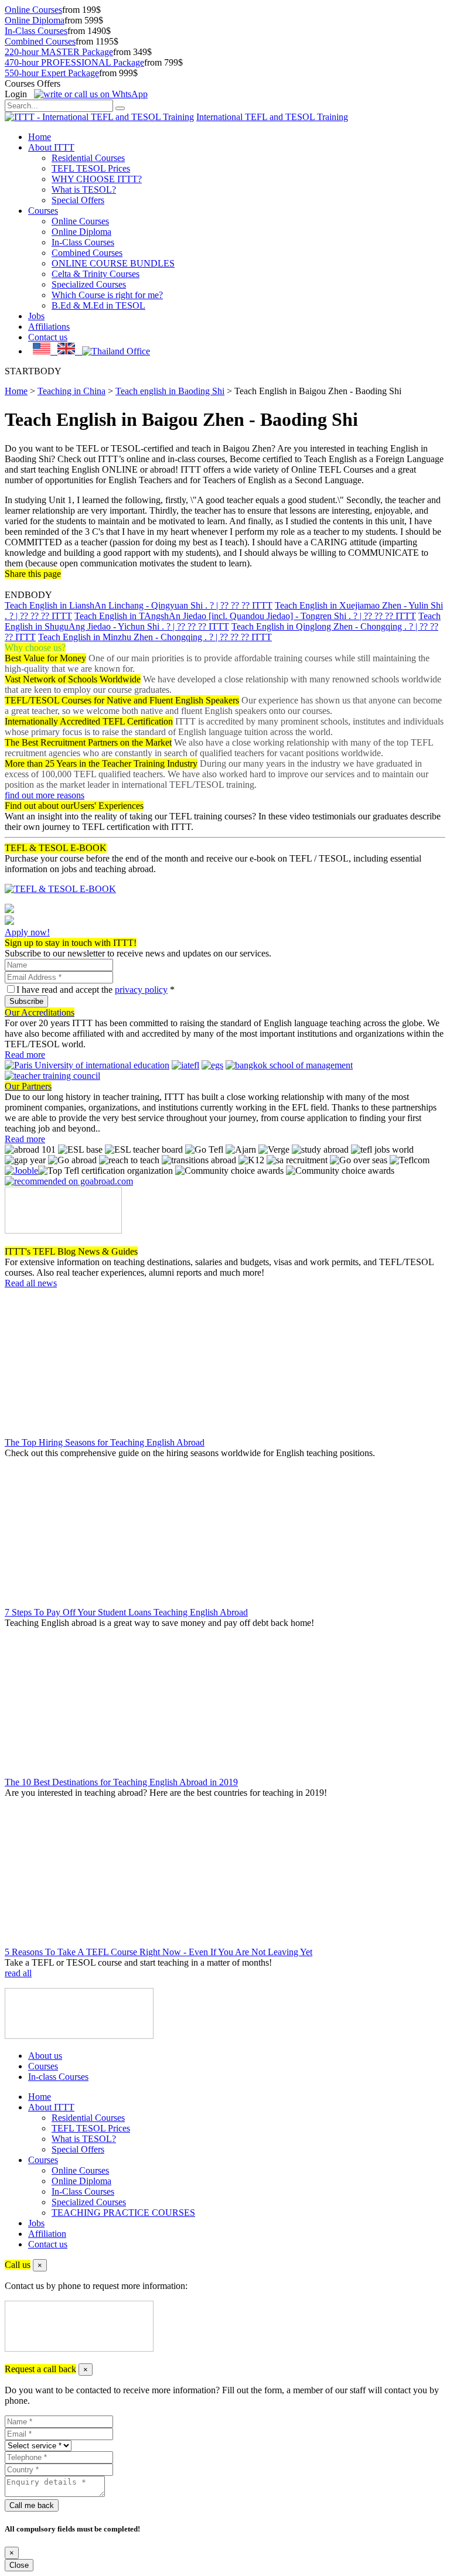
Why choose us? (35, 648)
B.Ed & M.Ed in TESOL (98, 305)
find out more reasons (45, 795)
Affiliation (47, 2234)
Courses (43, 211)
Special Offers (78, 200)
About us (45, 2056)
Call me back (32, 2505)
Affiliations (49, 327)
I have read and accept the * (96, 990)
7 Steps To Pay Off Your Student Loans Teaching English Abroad (126, 1612)
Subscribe (26, 1001)
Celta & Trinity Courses (96, 274)
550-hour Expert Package (52, 73)
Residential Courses (88, 158)
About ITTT (51, 147)
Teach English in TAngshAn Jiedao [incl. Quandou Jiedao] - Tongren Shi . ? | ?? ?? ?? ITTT (245, 616)
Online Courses (33, 10)
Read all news (31, 1283)
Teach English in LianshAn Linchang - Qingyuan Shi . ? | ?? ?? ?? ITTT (139, 605)
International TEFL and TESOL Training (272, 117)
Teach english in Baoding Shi (170, 391)
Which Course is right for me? (107, 295)
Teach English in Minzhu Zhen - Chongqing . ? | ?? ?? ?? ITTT (155, 637)
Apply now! (27, 932)
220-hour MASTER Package (59, 52)
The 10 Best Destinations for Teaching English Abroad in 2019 (121, 1782)
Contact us (48, 337)
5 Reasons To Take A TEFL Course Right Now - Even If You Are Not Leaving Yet (158, 1952)
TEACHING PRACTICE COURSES (123, 2213)
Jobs (36, 316)
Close (19, 2565)
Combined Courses (40, 41)
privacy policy (141, 990)
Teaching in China (71, 391)
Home (40, 137)
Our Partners (28, 1086)
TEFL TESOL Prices (91, 168)
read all (18, 1973)
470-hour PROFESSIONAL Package (74, 62)
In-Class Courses (36, 31)
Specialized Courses (89, 284)
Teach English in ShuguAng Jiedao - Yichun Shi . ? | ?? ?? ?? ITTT (223, 621)
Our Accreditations (40, 1012)
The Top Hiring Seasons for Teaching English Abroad (105, 1442)
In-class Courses (58, 2077)
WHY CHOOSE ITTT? (97, 179)
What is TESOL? (84, 189)
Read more (25, 1055)
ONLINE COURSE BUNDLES (113, 263)
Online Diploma (35, 20)
